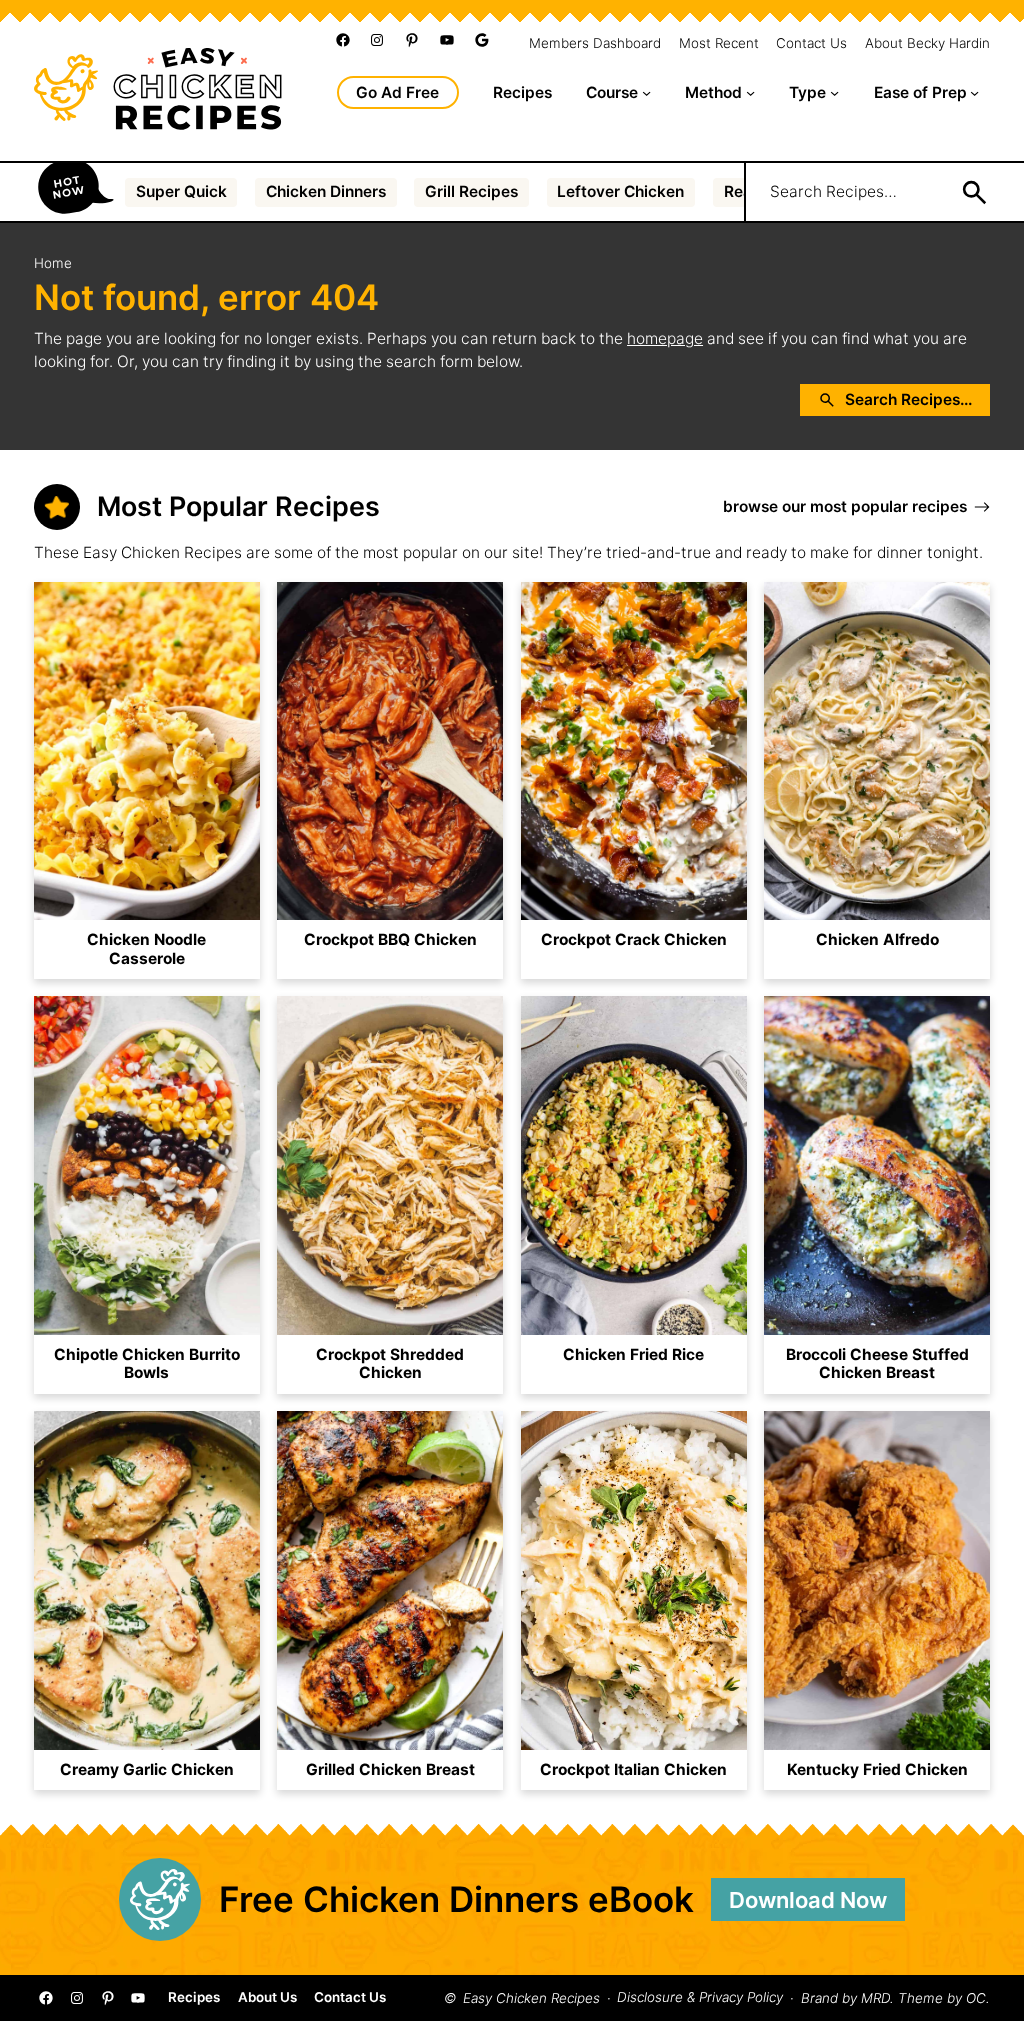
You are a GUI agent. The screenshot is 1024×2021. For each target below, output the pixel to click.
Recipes (194, 1997)
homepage (665, 338)
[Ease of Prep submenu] (974, 92)
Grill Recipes (471, 191)
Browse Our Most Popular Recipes (845, 506)
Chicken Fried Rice (633, 1355)
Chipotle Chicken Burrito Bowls (147, 1364)
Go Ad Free (397, 92)
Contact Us (811, 43)
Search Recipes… (833, 191)
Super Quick (181, 191)
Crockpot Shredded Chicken (390, 1364)
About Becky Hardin (927, 43)
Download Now (808, 1900)
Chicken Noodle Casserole (146, 949)
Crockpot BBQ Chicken (390, 940)
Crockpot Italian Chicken (633, 1770)
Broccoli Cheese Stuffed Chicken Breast (877, 1364)
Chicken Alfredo (877, 940)
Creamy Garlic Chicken (147, 1770)
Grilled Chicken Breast (390, 1770)
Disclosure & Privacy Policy (700, 1997)
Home (53, 263)
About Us (267, 1997)
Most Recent (719, 43)
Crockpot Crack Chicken (634, 940)
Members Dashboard (595, 43)
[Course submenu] (646, 92)
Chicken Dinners (326, 191)
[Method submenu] (750, 92)
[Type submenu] (834, 92)
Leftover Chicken (620, 191)
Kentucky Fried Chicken (877, 1770)
